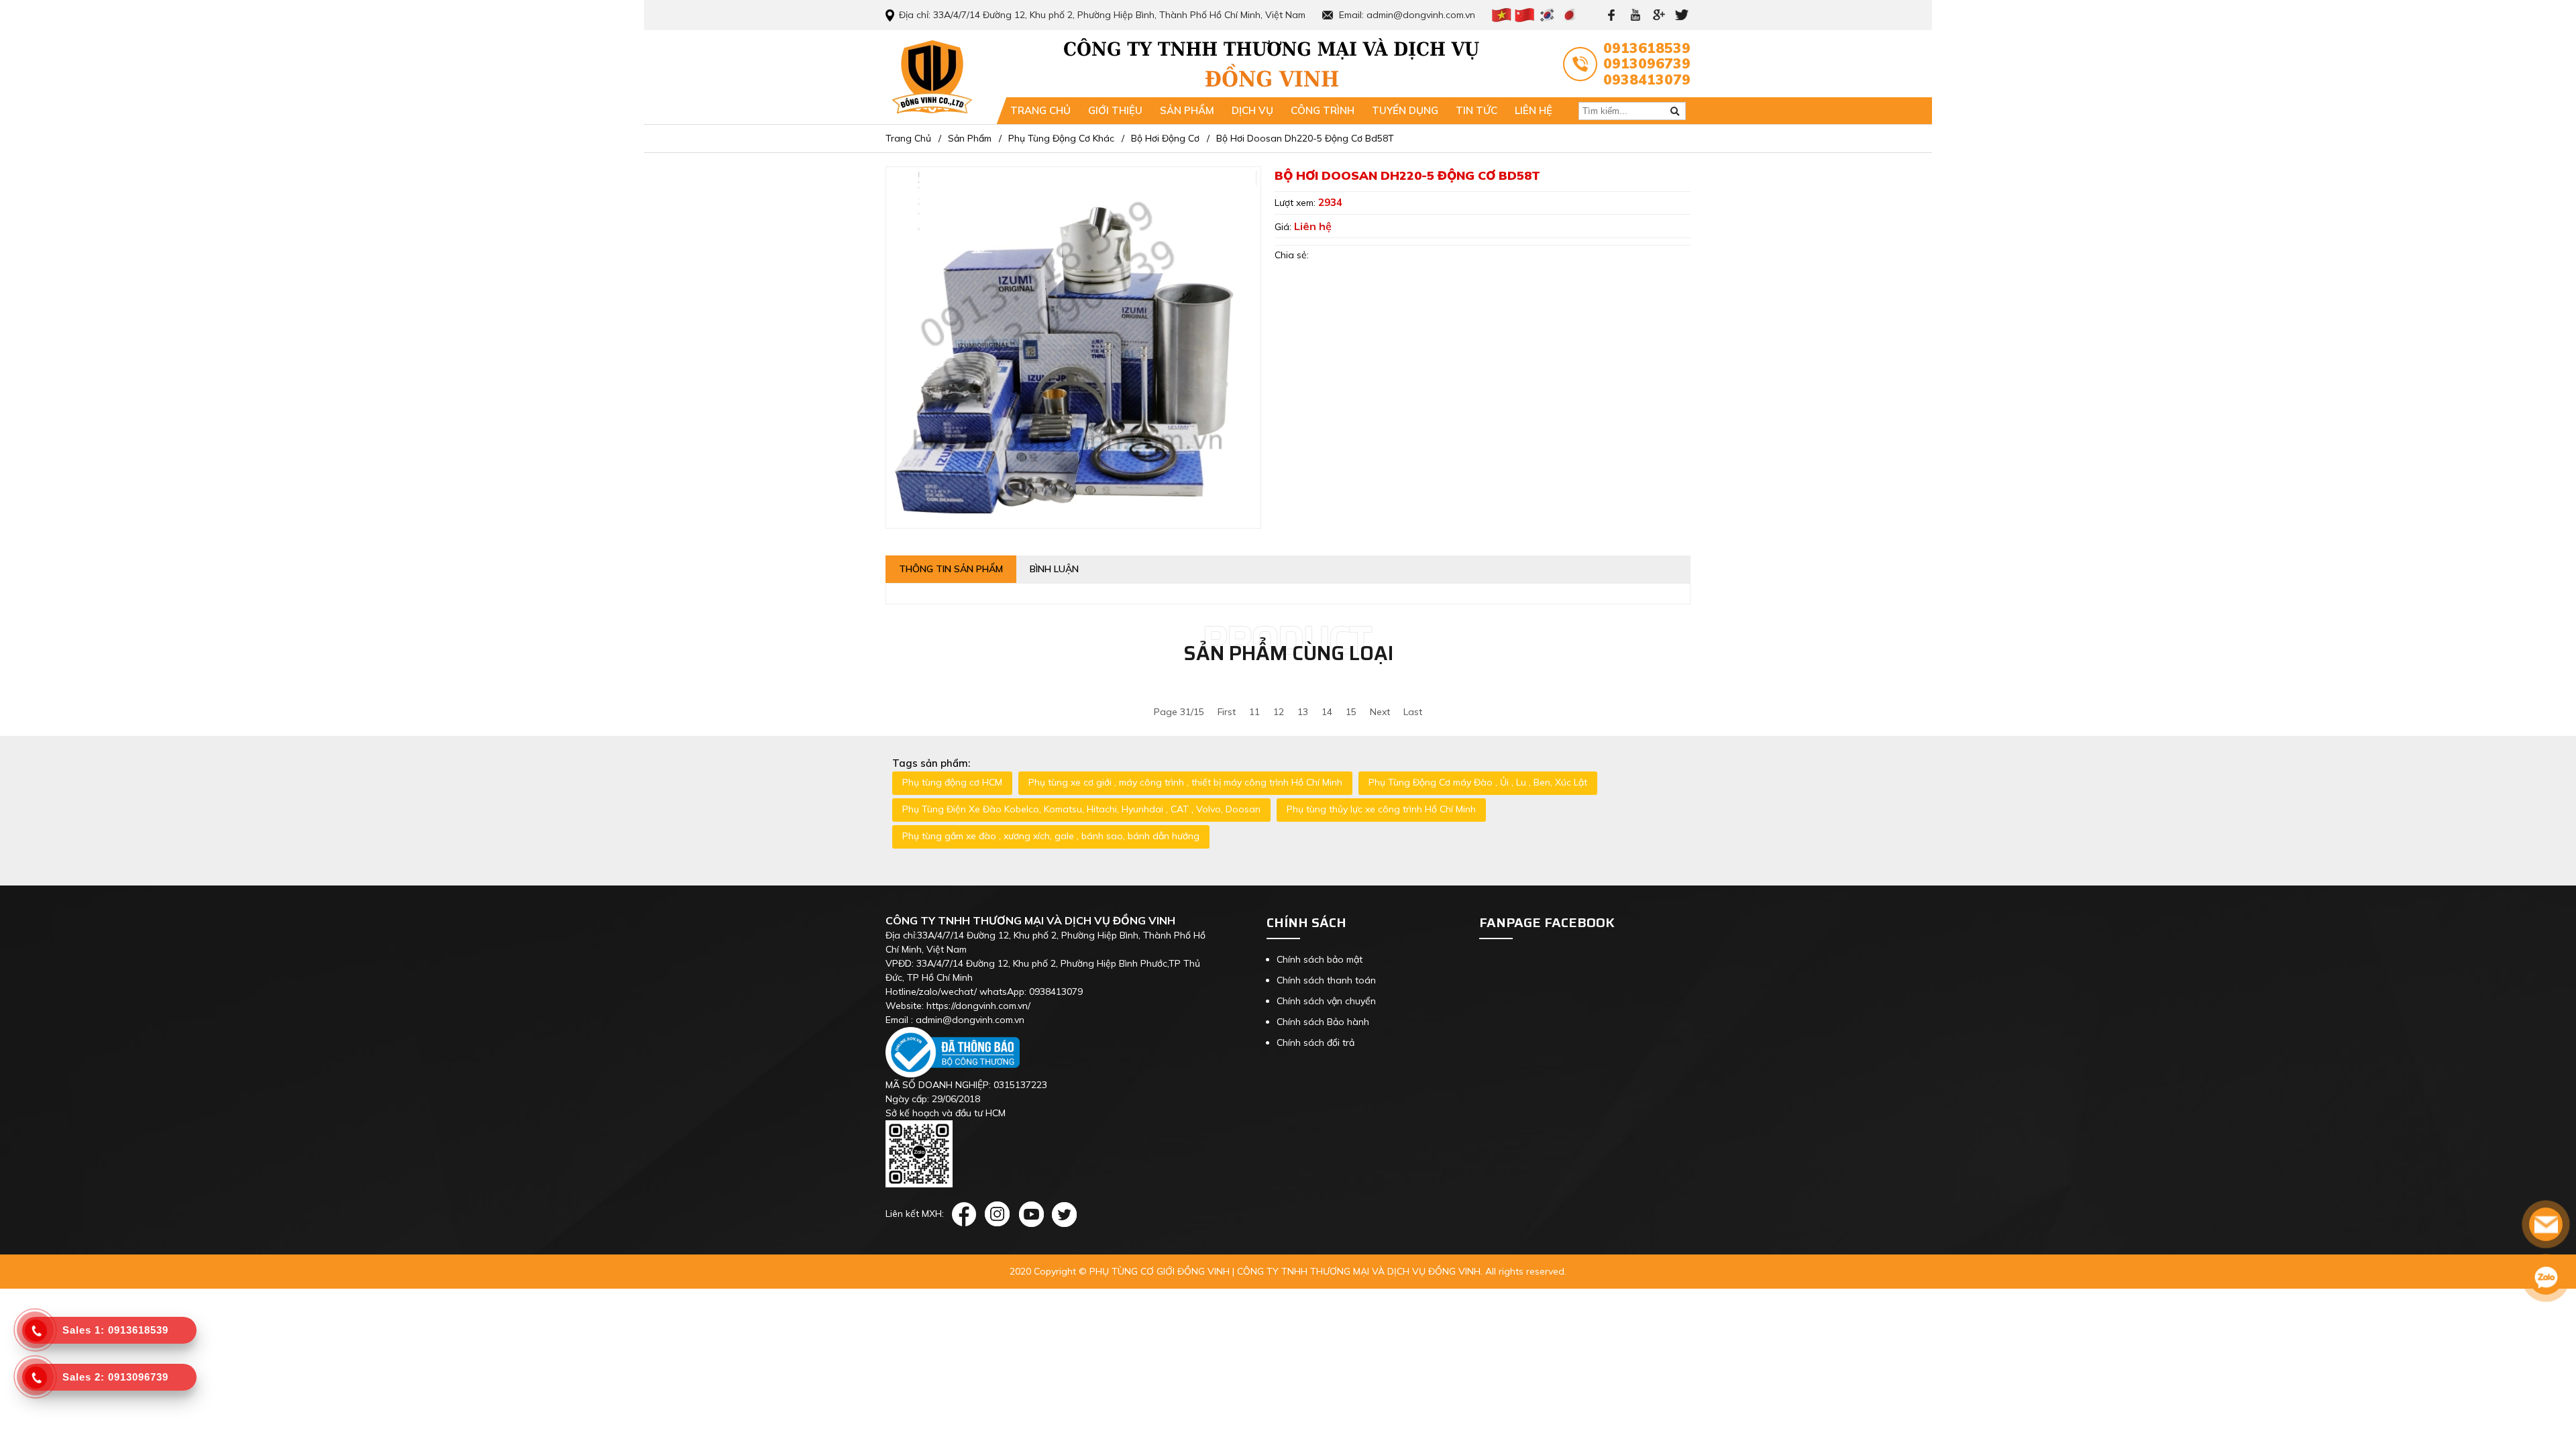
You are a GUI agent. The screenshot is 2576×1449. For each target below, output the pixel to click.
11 (1254, 712)
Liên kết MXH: (915, 1214)
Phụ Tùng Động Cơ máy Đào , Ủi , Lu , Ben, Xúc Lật (1478, 782)
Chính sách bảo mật (1320, 959)
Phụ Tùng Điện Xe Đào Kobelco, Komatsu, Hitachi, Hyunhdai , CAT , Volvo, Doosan (1081, 809)
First (1227, 712)
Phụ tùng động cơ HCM (952, 782)
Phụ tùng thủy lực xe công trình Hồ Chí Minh (1381, 809)
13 (1303, 712)
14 (1327, 712)
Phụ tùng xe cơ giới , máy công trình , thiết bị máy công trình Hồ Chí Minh (1185, 782)
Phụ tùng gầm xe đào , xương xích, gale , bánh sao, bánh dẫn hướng (1051, 836)
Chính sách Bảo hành (1323, 1022)
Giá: (1284, 227)
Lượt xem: (1296, 203)
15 (1351, 712)
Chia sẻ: (1292, 255)
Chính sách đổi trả (1316, 1042)
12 (1279, 712)
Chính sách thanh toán (1326, 980)
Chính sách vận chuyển (1326, 1001)
